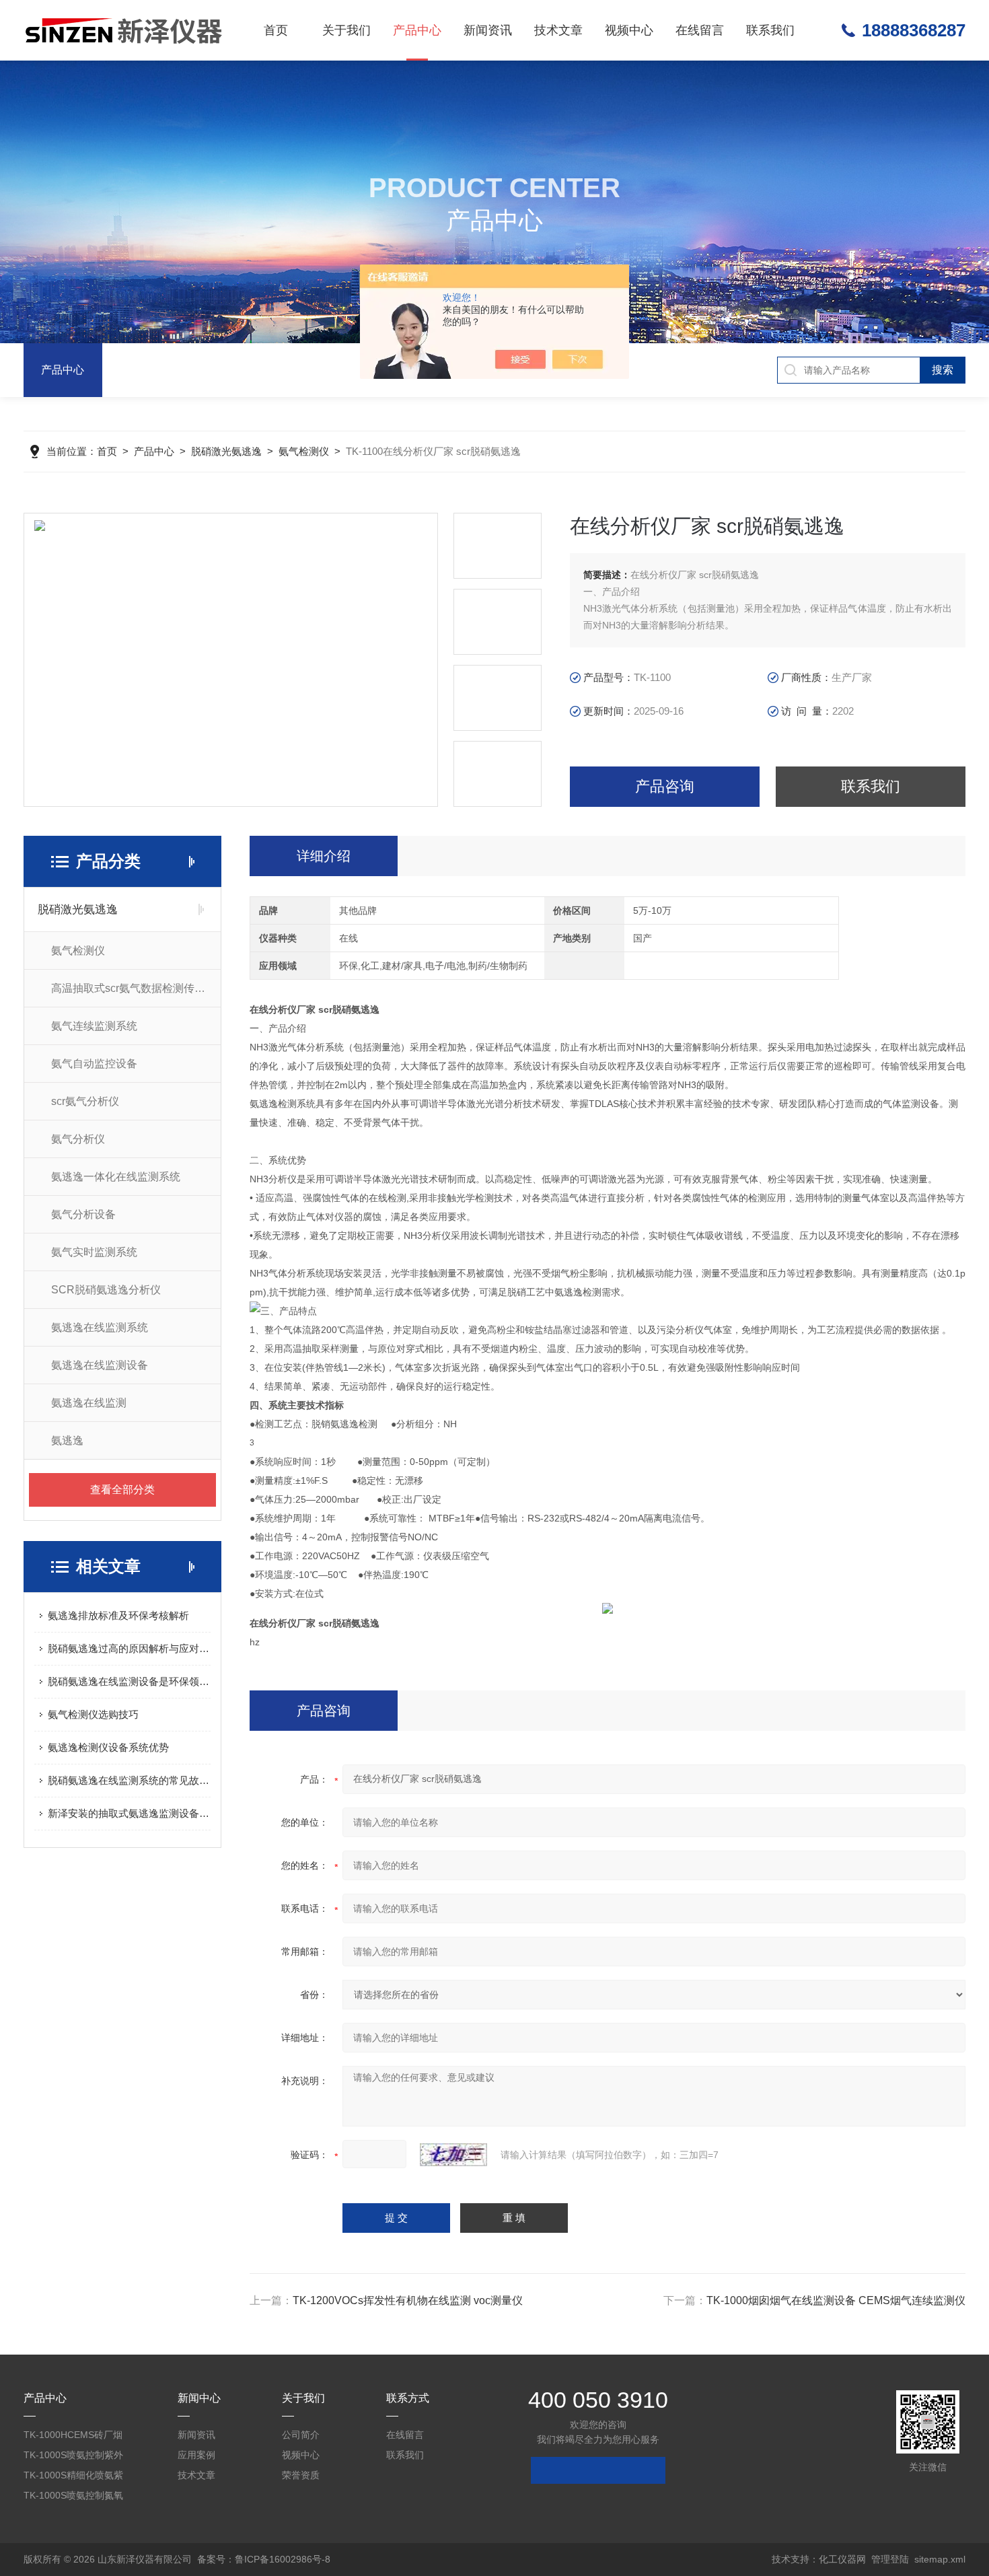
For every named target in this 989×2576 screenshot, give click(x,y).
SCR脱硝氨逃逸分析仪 (106, 1290)
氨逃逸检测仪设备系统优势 (108, 1747)
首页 (276, 30)
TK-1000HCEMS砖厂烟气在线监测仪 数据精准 (73, 2437)
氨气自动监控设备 (94, 1064)
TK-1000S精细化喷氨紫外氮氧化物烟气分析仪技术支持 (75, 2477)
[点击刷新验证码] (453, 2155)
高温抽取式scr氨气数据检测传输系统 (136, 988)
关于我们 (346, 30)
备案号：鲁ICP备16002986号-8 (264, 2559)
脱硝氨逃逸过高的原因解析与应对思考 (129, 1648)
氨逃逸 (67, 1440)
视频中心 (629, 30)
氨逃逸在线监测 (89, 1403)
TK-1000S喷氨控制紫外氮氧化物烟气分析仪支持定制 (75, 2457)
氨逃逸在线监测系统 (100, 1327)
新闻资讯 (488, 30)
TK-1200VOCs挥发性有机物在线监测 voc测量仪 (408, 2300)
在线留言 (700, 30)
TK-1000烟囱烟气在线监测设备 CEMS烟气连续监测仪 (836, 2300)
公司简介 (301, 2435)
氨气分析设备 (83, 1214)
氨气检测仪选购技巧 (93, 1714)
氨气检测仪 (304, 451)
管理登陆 (890, 2559)
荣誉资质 (301, 2475)
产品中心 (417, 30)
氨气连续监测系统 (94, 1026)
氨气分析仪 (78, 1139)
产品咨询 (665, 786)
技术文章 (558, 30)
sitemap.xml (940, 2559)
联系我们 (770, 30)
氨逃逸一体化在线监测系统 (116, 1177)
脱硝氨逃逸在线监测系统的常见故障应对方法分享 (129, 1780)
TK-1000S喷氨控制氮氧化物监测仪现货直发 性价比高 (77, 2498)
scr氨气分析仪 (85, 1101)
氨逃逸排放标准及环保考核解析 (118, 1615)
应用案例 (196, 2455)
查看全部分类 (122, 1490)
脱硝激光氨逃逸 (226, 451)
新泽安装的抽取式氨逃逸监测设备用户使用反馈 (129, 1813)
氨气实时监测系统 (94, 1252)
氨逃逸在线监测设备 (100, 1365)
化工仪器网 (842, 2559)
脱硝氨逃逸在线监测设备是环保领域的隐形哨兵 (129, 1681)
